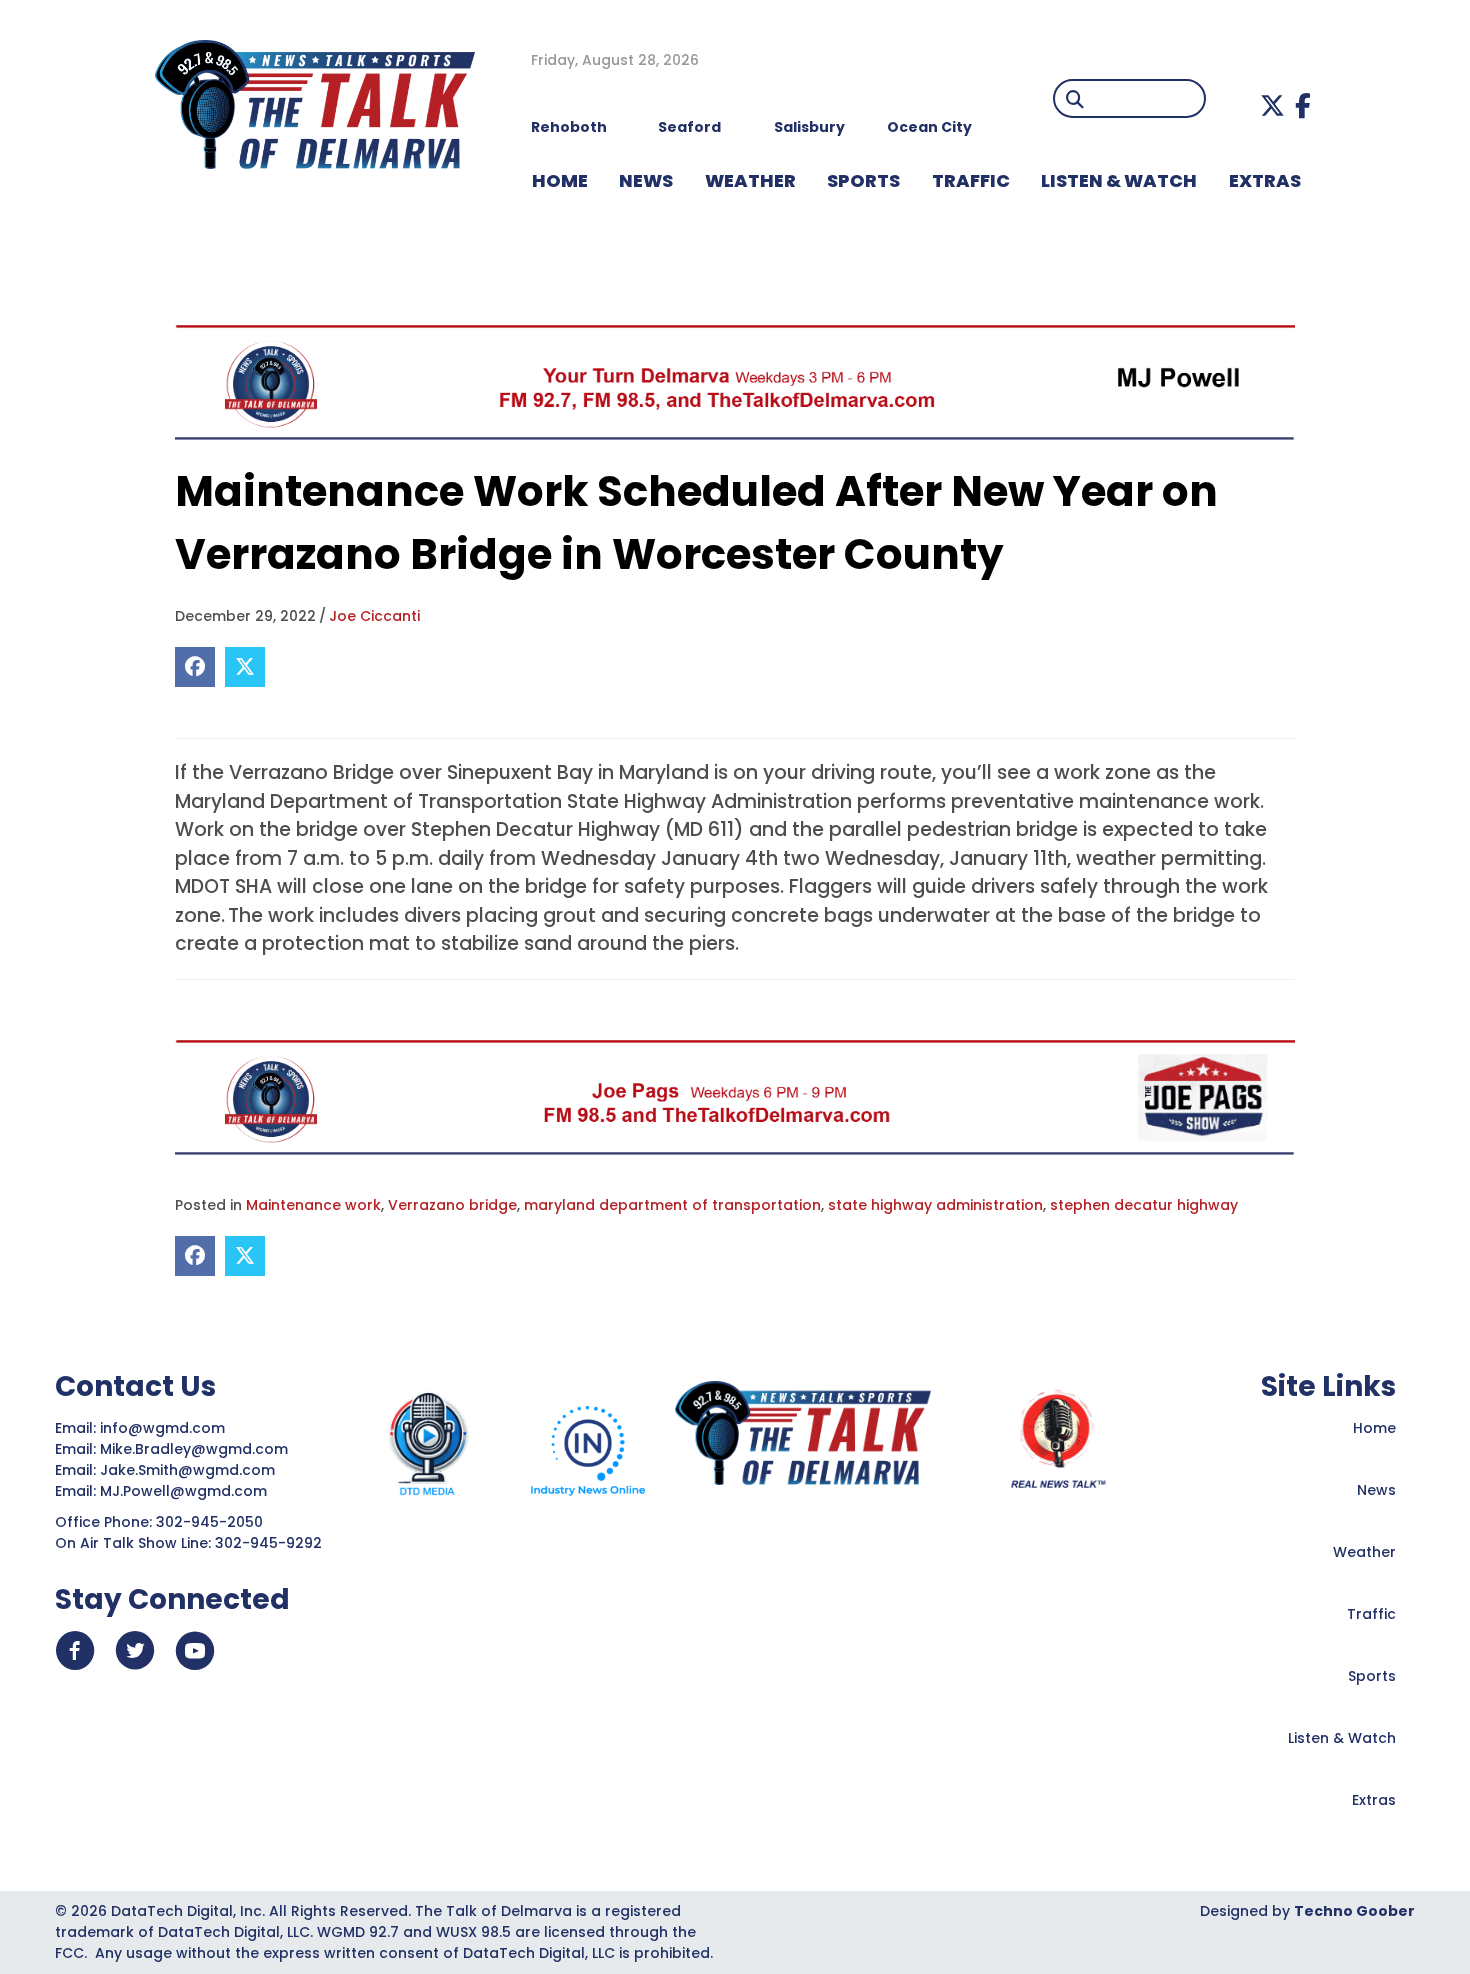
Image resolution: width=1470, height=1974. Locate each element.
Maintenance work (313, 1205)
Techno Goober (1354, 1911)
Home (1374, 1428)
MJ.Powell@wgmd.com (187, 1491)
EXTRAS (1265, 180)
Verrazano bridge (452, 1205)
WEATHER (750, 180)
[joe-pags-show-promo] (735, 1097)
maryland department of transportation (672, 1205)
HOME (560, 180)
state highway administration (935, 1205)
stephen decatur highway (1144, 1205)
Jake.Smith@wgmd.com (189, 1470)
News (1376, 1490)
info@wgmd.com (164, 1428)
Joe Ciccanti (374, 616)
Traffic (1371, 1614)
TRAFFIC (971, 180)
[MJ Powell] (735, 382)
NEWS (646, 180)
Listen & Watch (1342, 1738)
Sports (863, 180)
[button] (1272, 105)
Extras (1374, 1800)
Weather (1364, 1552)
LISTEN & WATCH (1119, 180)
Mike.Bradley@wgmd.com (194, 1449)
